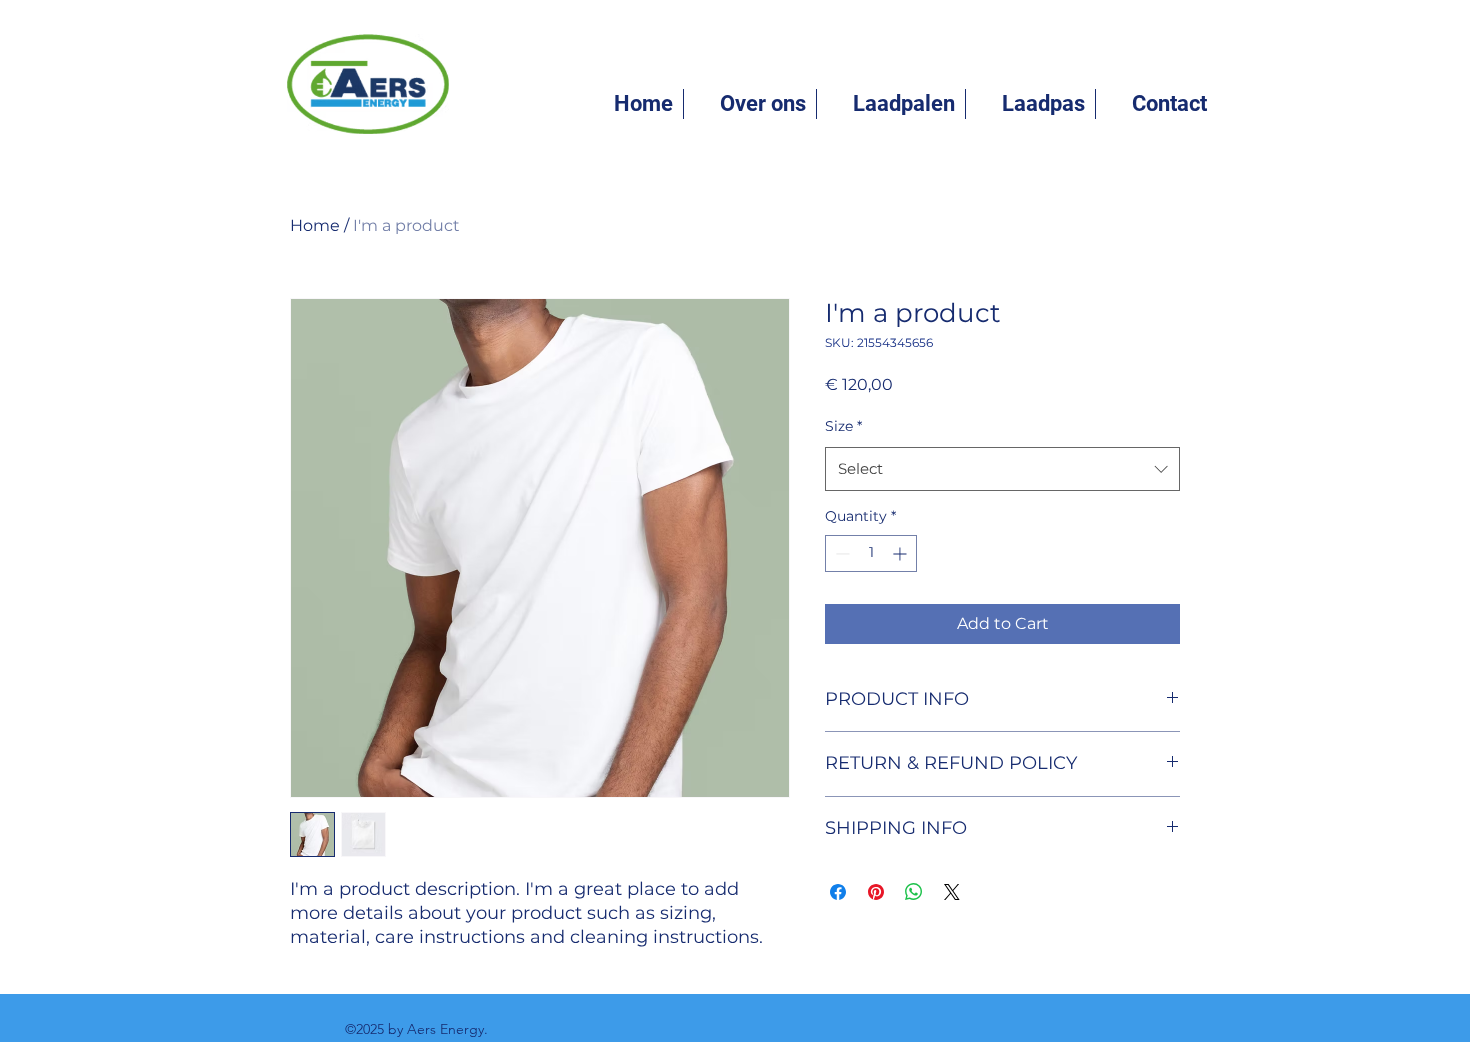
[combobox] (1002, 469)
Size (843, 426)
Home (315, 225)
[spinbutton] (871, 553)
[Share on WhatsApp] (914, 892)
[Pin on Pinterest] (876, 892)
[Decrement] (840, 553)
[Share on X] (952, 892)
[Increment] (901, 553)
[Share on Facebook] (838, 892)
